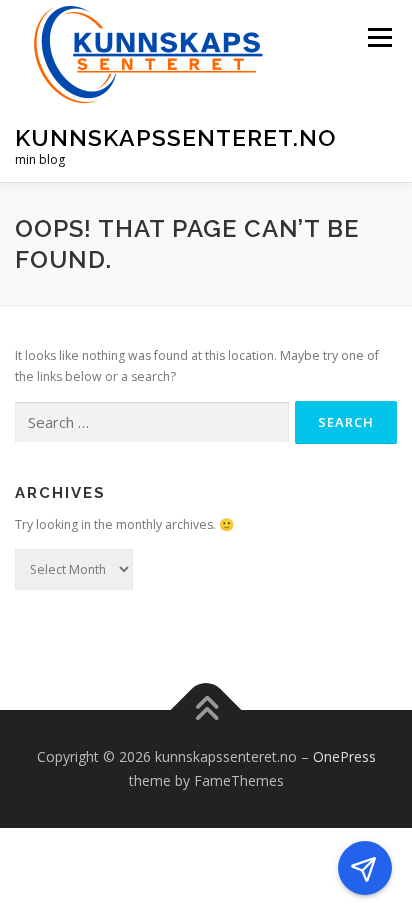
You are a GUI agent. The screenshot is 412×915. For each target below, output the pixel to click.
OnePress (344, 756)
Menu (378, 37)
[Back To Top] (206, 710)
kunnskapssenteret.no (175, 137)
